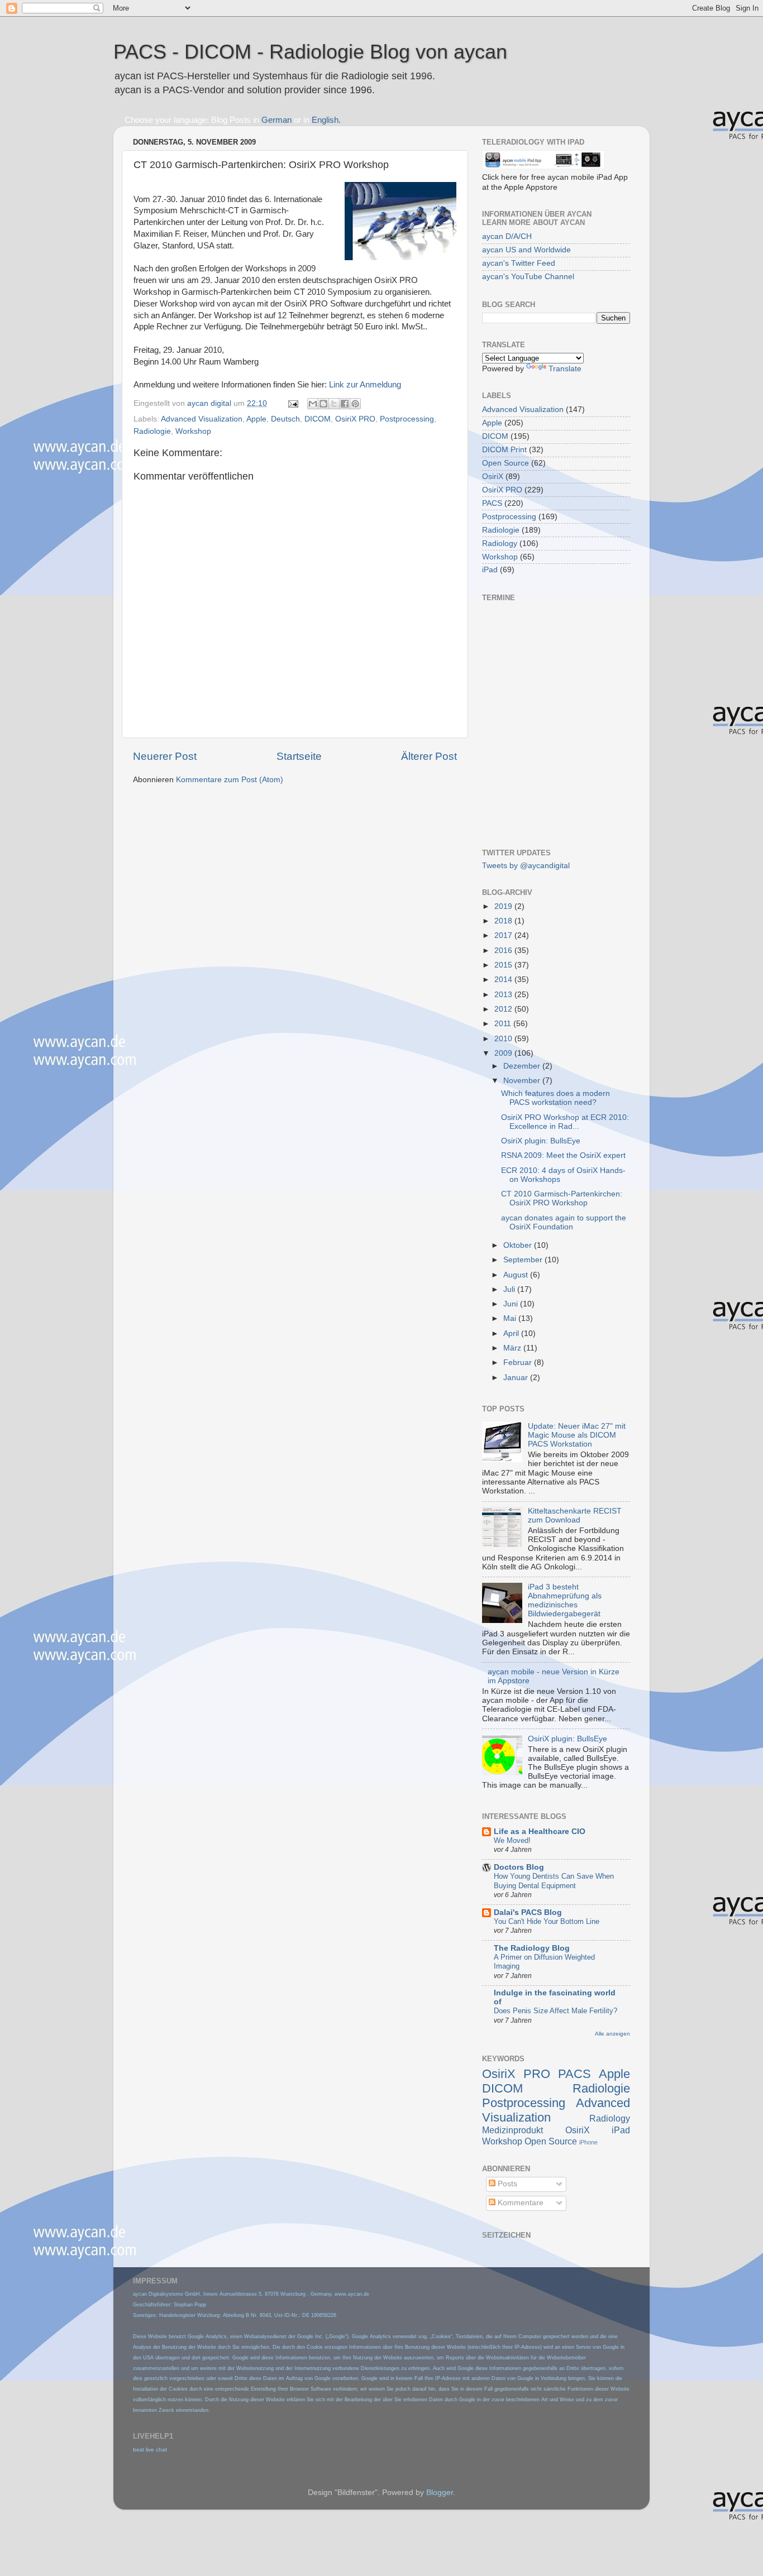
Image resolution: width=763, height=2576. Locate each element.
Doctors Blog (519, 1867)
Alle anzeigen (612, 2034)
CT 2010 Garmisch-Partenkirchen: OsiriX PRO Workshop (562, 1198)
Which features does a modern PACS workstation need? (555, 1098)
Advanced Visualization (202, 419)
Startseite (299, 756)
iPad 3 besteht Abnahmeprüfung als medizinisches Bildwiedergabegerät (565, 1601)
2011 (504, 1024)
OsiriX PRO (355, 419)
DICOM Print (504, 450)
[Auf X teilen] (334, 404)
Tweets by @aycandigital (526, 866)
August (517, 1275)
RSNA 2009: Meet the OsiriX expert (563, 1155)
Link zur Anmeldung (365, 385)
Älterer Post (429, 756)
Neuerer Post (165, 756)
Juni (512, 1304)
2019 (504, 906)
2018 (504, 921)
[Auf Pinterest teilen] (355, 404)
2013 (504, 995)
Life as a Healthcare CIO (540, 1832)
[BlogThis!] (323, 404)
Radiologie (152, 431)
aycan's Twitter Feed (519, 263)
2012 (504, 1009)
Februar (519, 1363)
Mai (511, 1318)
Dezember (523, 1066)
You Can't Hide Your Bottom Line (547, 1921)
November (523, 1081)
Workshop (193, 431)
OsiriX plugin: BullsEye (541, 1141)
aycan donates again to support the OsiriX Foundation (564, 1222)
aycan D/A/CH (507, 236)
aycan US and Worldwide (526, 250)
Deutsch (285, 419)
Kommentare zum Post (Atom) (230, 780)
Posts (506, 2184)
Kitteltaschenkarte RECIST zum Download (575, 1516)
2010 (504, 1039)
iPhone (588, 2142)
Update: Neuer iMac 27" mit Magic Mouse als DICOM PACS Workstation (577, 1435)
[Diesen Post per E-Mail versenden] (313, 404)
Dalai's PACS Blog (528, 1912)
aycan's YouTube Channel (528, 277)
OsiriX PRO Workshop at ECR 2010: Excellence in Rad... (565, 1122)
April (512, 1334)
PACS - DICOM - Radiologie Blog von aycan (310, 52)
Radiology (500, 544)
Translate (565, 369)
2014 (504, 980)
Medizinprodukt (512, 2130)
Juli (510, 1289)
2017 (504, 935)
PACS (492, 503)
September (524, 1260)
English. (326, 120)
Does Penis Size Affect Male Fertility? (555, 2011)
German (276, 120)
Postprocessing (407, 419)
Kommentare (519, 2203)
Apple (256, 419)
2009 (504, 1053)
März (513, 1348)
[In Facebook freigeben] (345, 404)
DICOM (318, 419)
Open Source (506, 463)
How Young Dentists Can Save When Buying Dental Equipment (554, 1881)
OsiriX (493, 477)
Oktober (519, 1245)
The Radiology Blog (532, 1948)
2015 (504, 965)
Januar (517, 1378)
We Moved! (512, 1840)
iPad (490, 570)
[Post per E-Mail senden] (292, 403)
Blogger (440, 2493)
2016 (504, 951)
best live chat (150, 2450)
